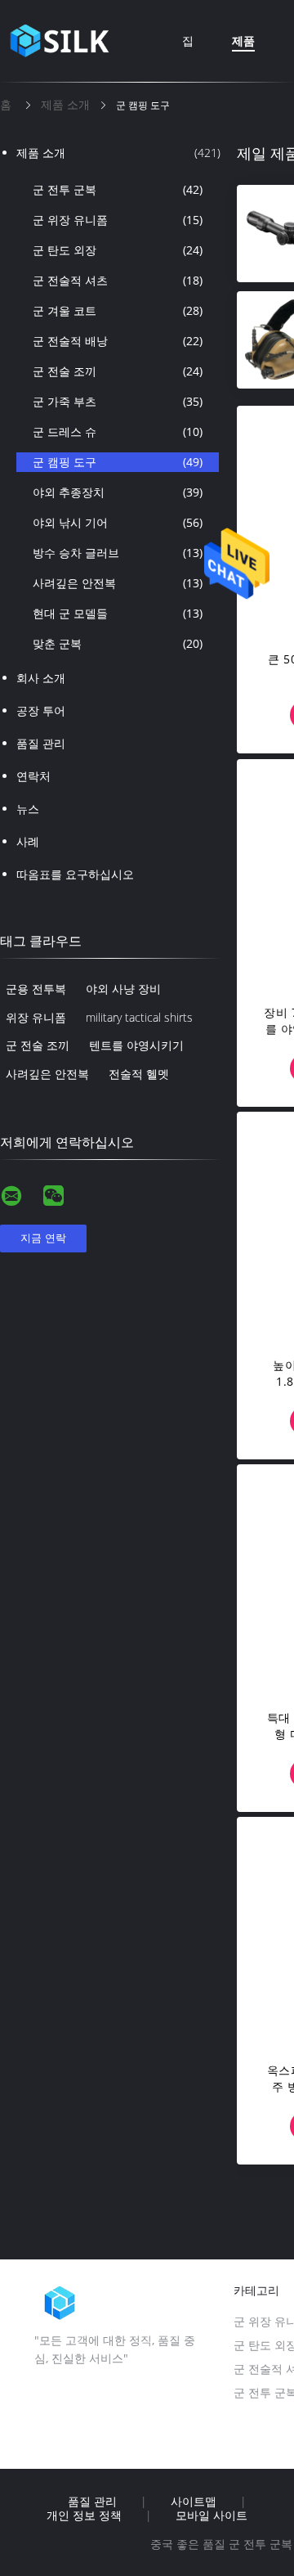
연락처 (33, 776)
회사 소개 (41, 678)
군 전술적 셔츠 (118, 280)
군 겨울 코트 (118, 310)
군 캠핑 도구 (118, 462)
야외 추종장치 (118, 492)
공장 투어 (41, 710)
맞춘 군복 (118, 643)
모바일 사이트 (212, 2515)
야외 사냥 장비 (123, 989)
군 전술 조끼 (118, 371)
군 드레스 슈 (118, 432)
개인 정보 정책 (84, 2515)
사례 (28, 841)
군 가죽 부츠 (118, 401)
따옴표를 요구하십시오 (75, 874)
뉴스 (28, 809)
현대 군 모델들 (118, 613)
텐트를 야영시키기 (136, 1045)
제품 (243, 40)
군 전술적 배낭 (118, 341)
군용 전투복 (36, 989)
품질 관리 (41, 743)
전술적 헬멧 (139, 1074)
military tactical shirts (139, 1017)
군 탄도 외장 (118, 250)
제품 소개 (118, 153)
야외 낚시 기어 (118, 522)
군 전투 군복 (118, 189)
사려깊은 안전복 (118, 583)
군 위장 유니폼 (118, 220)
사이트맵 (194, 2502)
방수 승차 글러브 (118, 553)
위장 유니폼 (36, 1017)
